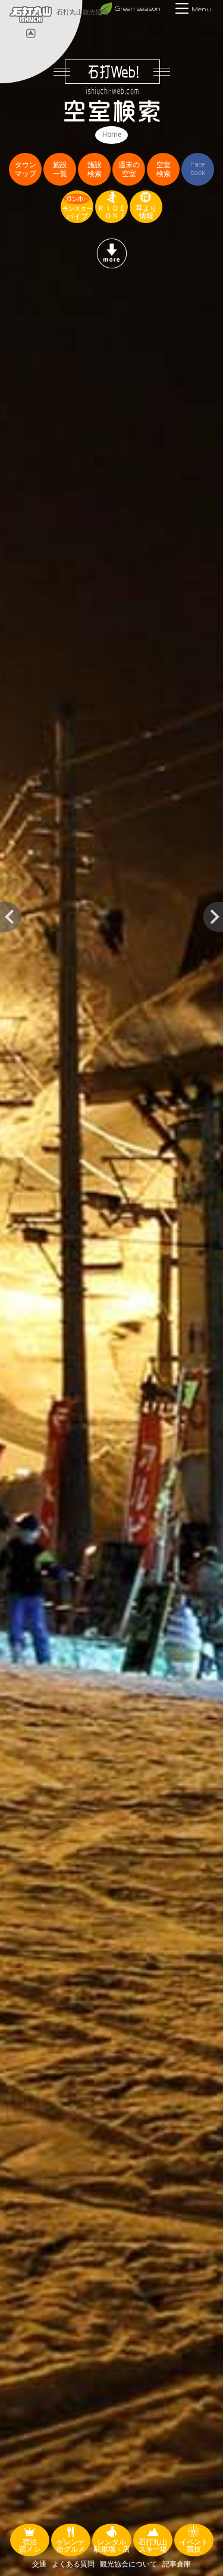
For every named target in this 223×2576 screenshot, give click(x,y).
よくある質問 (73, 2564)
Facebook (198, 169)
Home (112, 134)
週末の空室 (129, 169)
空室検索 (164, 169)
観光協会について (128, 2564)
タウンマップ (26, 169)
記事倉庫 (177, 2564)
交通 (39, 2564)
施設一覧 (60, 169)
